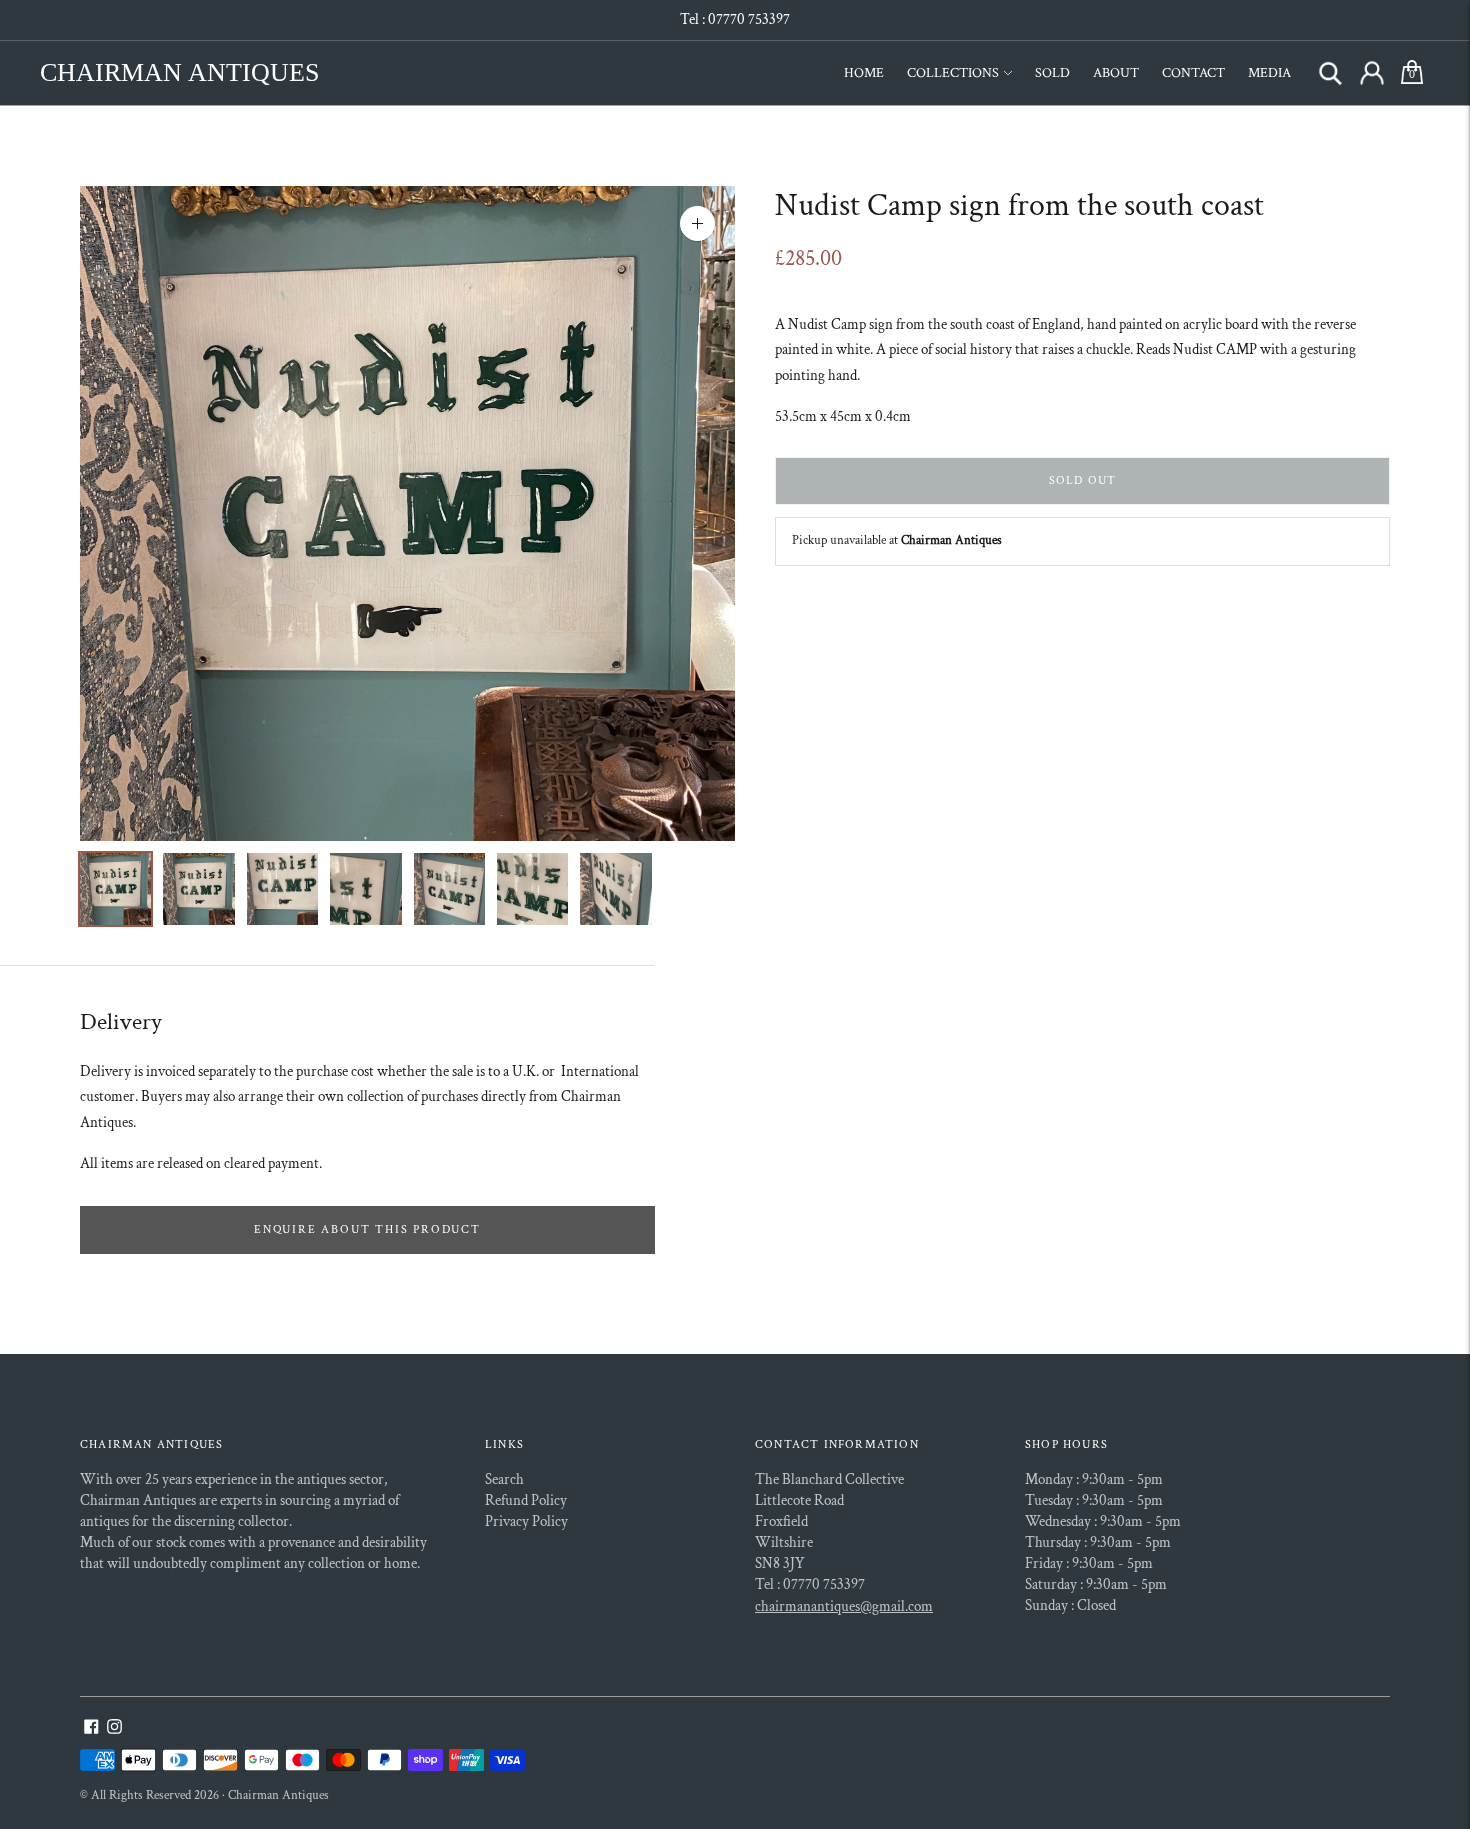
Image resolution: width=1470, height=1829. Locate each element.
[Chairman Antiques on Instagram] (114, 1729)
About (1116, 73)
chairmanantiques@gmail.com (844, 1606)
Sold (1052, 73)
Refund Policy (526, 1500)
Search (1330, 72)
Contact (1193, 73)
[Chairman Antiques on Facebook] (91, 1729)
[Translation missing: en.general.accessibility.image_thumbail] (115, 889)
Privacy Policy (526, 1521)
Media (1269, 73)
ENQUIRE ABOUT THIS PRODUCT (367, 1229)
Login (1372, 72)
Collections (953, 73)
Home (864, 73)
